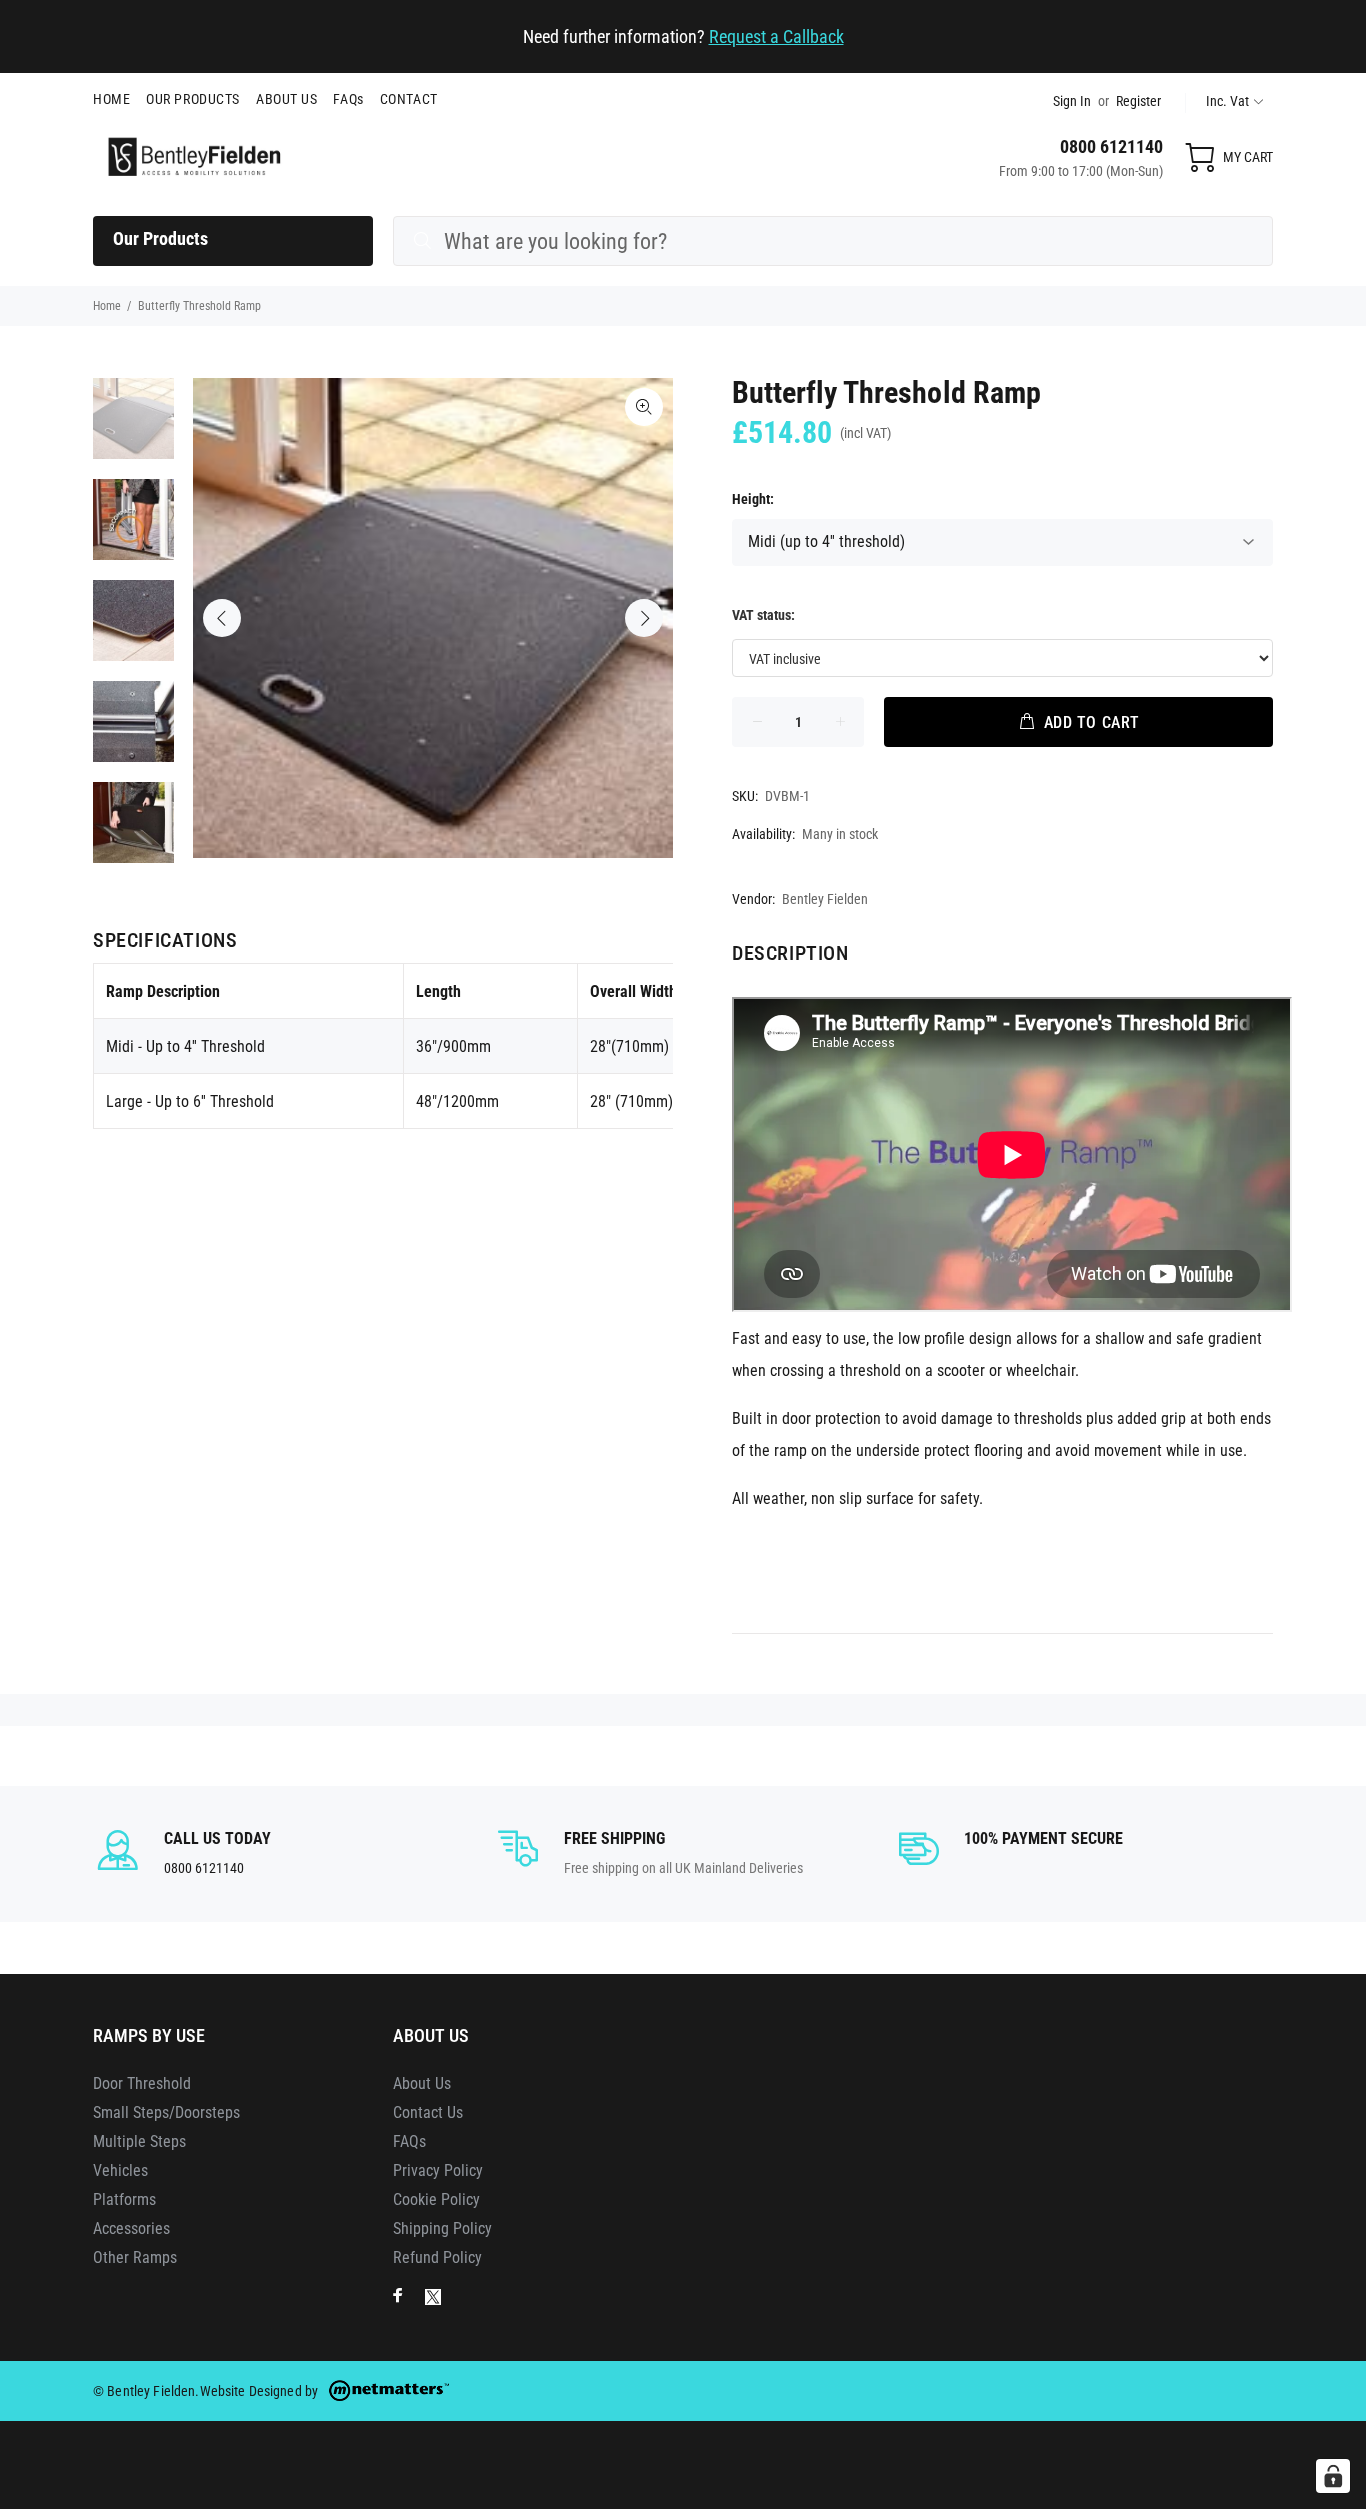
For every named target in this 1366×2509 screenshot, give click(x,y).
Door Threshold (142, 2083)
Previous (222, 618)
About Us (422, 2083)
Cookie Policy (436, 2199)
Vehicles (120, 2170)
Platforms (124, 2199)
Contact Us (428, 2112)
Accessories (131, 2228)
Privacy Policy (438, 2170)
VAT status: (763, 615)
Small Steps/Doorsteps (166, 2112)
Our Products (160, 238)
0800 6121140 (1111, 146)
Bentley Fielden (825, 899)
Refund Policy (437, 2257)
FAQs (409, 2141)
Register (1138, 101)
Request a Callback (776, 36)
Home (107, 306)
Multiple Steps (139, 2141)
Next (644, 618)
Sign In (1072, 101)
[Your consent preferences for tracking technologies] (1333, 2476)
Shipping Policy (442, 2228)
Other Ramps (135, 2257)
